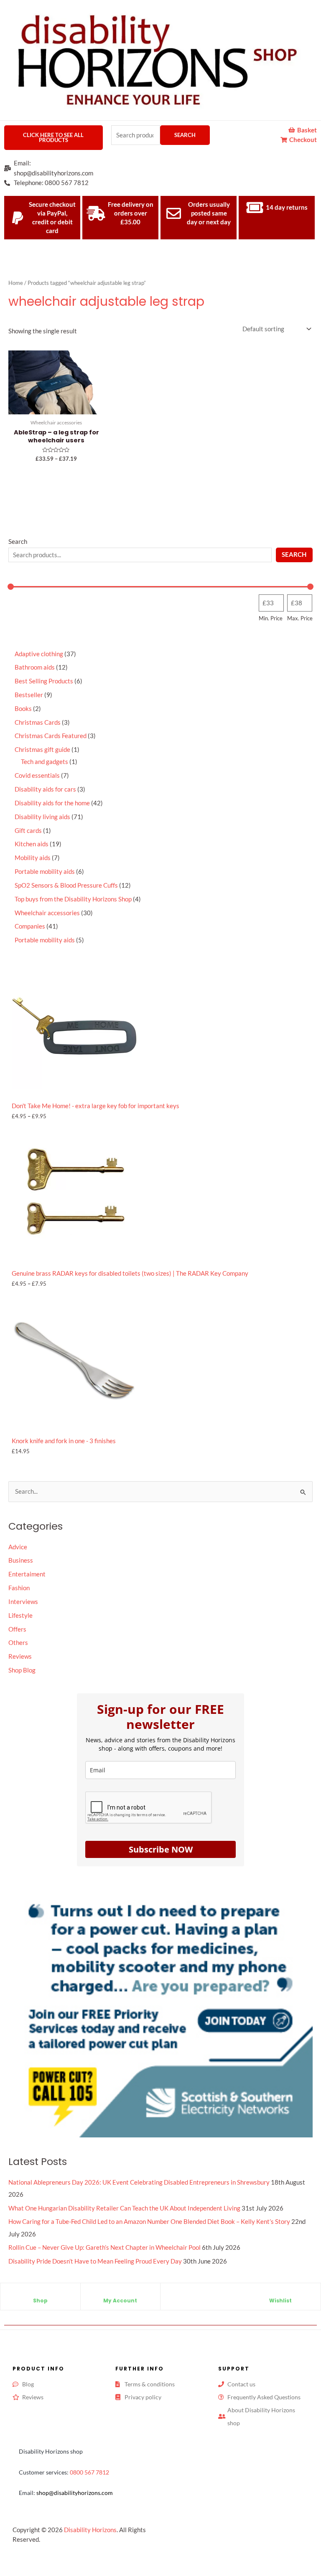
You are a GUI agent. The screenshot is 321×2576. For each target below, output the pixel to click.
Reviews (20, 1656)
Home (16, 283)
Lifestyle (20, 1615)
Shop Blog (22, 1670)
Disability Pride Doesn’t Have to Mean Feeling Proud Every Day (95, 2261)
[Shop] (40, 2294)
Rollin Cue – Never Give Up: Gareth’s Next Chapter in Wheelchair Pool (104, 2247)
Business (21, 1560)
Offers (17, 1629)
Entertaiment (27, 1574)
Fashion (19, 1588)
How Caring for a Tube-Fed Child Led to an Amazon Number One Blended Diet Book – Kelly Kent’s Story (149, 2222)
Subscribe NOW (161, 1849)
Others (18, 1643)
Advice (18, 1547)
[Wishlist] (280, 2294)
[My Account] (120, 2294)
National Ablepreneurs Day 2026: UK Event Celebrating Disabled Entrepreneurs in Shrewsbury (139, 2182)
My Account (120, 2301)
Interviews (23, 1602)
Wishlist (280, 2301)
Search (185, 135)
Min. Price (271, 618)
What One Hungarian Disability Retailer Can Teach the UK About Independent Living (124, 2208)
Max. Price (300, 618)
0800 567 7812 (89, 2472)
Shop (40, 2301)
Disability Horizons (90, 2530)
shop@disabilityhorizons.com (75, 2493)
